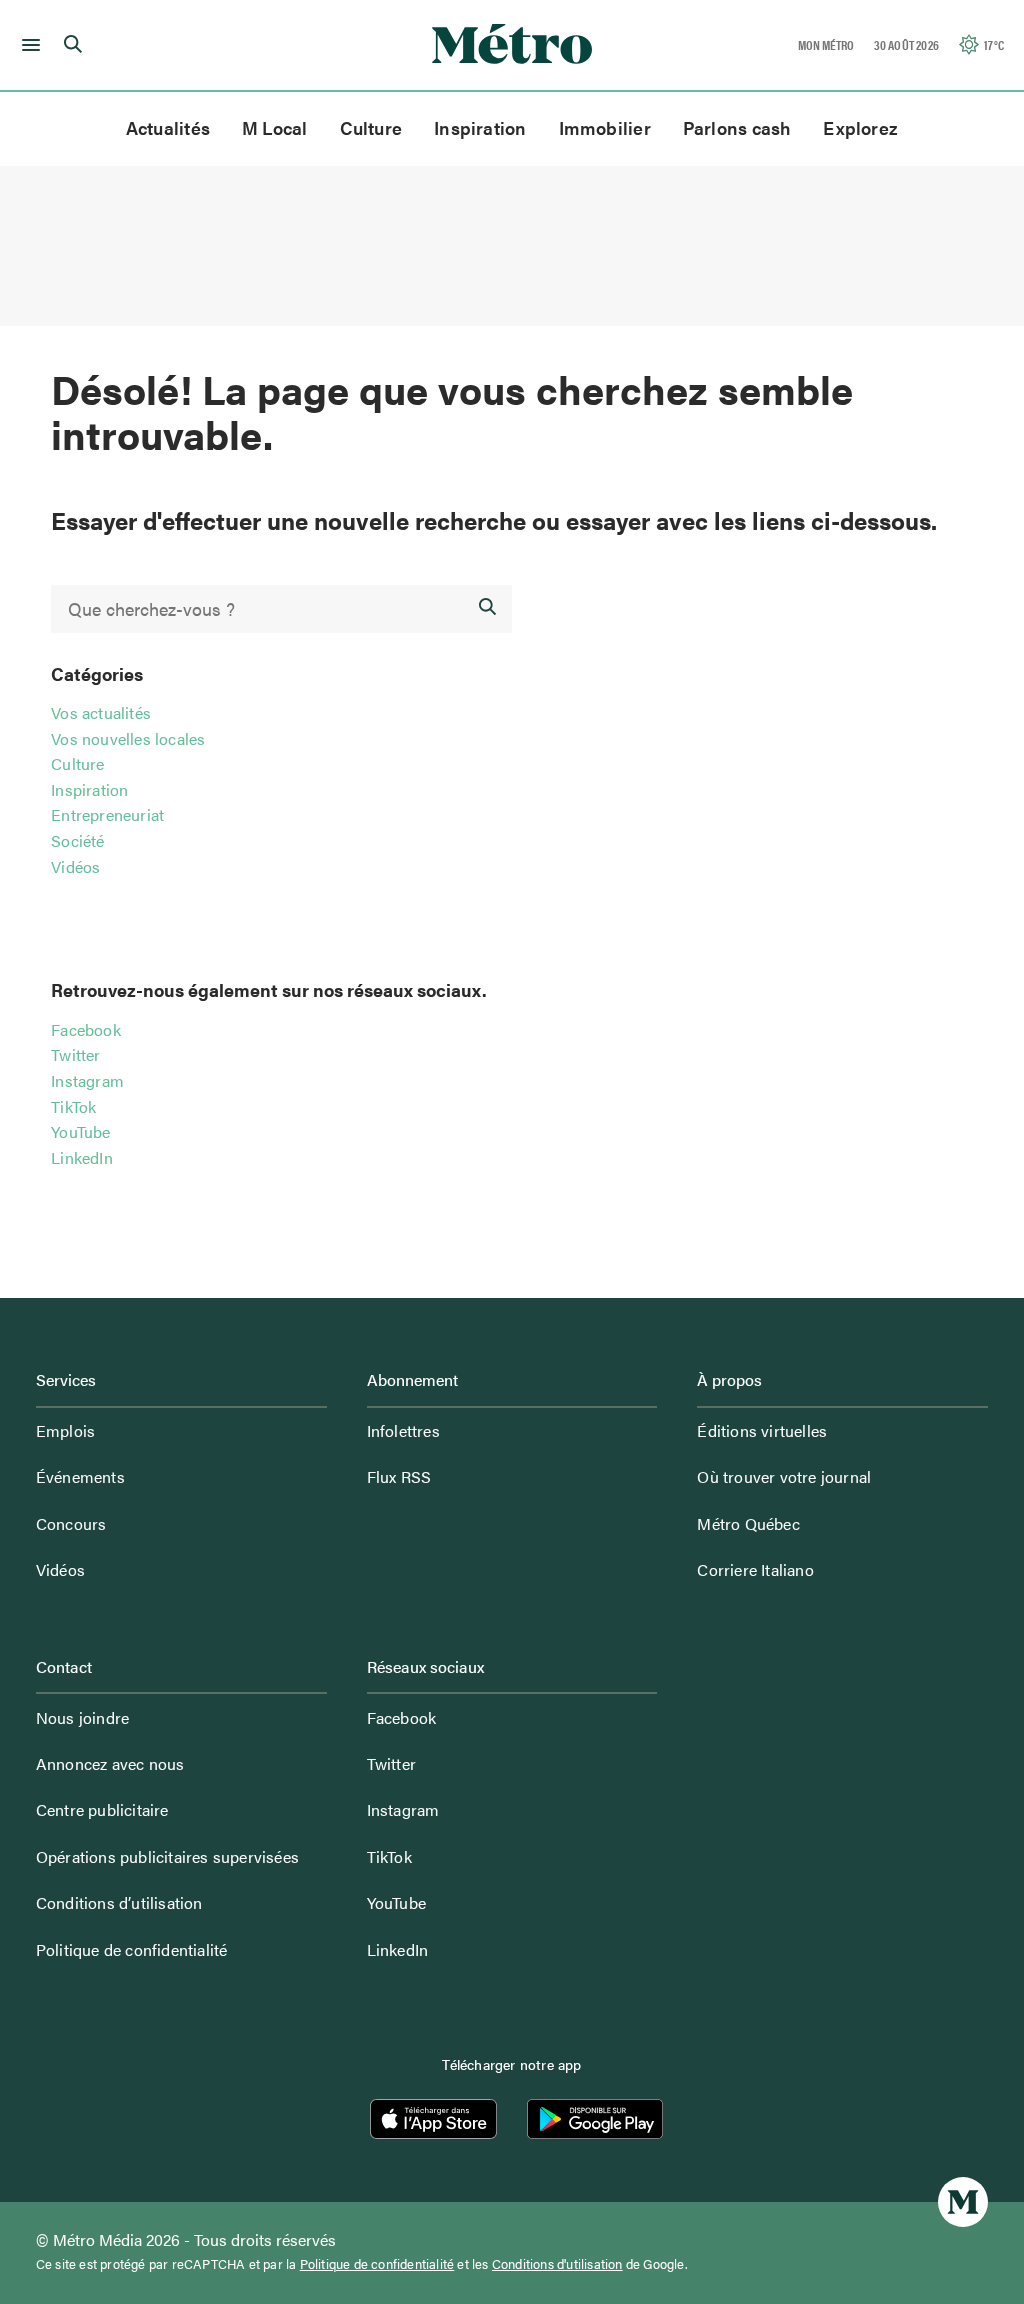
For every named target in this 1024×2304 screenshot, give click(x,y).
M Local (275, 127)
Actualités (168, 127)
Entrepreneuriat (107, 814)
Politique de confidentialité (132, 1949)
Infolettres (403, 1430)
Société (77, 840)
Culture (371, 127)
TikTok (73, 1106)
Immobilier (605, 127)
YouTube (80, 1131)
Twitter (75, 1054)
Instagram (87, 1080)
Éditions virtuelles (762, 1430)
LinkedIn (82, 1157)
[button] (27, 45)
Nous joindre (82, 1717)
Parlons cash (737, 127)
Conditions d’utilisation (119, 1902)
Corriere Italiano (755, 1569)
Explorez (860, 127)
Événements (80, 1476)
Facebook (86, 1029)
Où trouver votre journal (784, 1476)
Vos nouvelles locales (128, 738)
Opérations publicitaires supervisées (167, 1856)
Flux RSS (399, 1476)
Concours (71, 1523)
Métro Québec (748, 1523)
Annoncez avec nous (110, 1763)
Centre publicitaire (102, 1809)
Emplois (65, 1430)
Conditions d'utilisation (557, 2264)
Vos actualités (101, 712)
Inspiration (480, 127)
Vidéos (75, 866)
